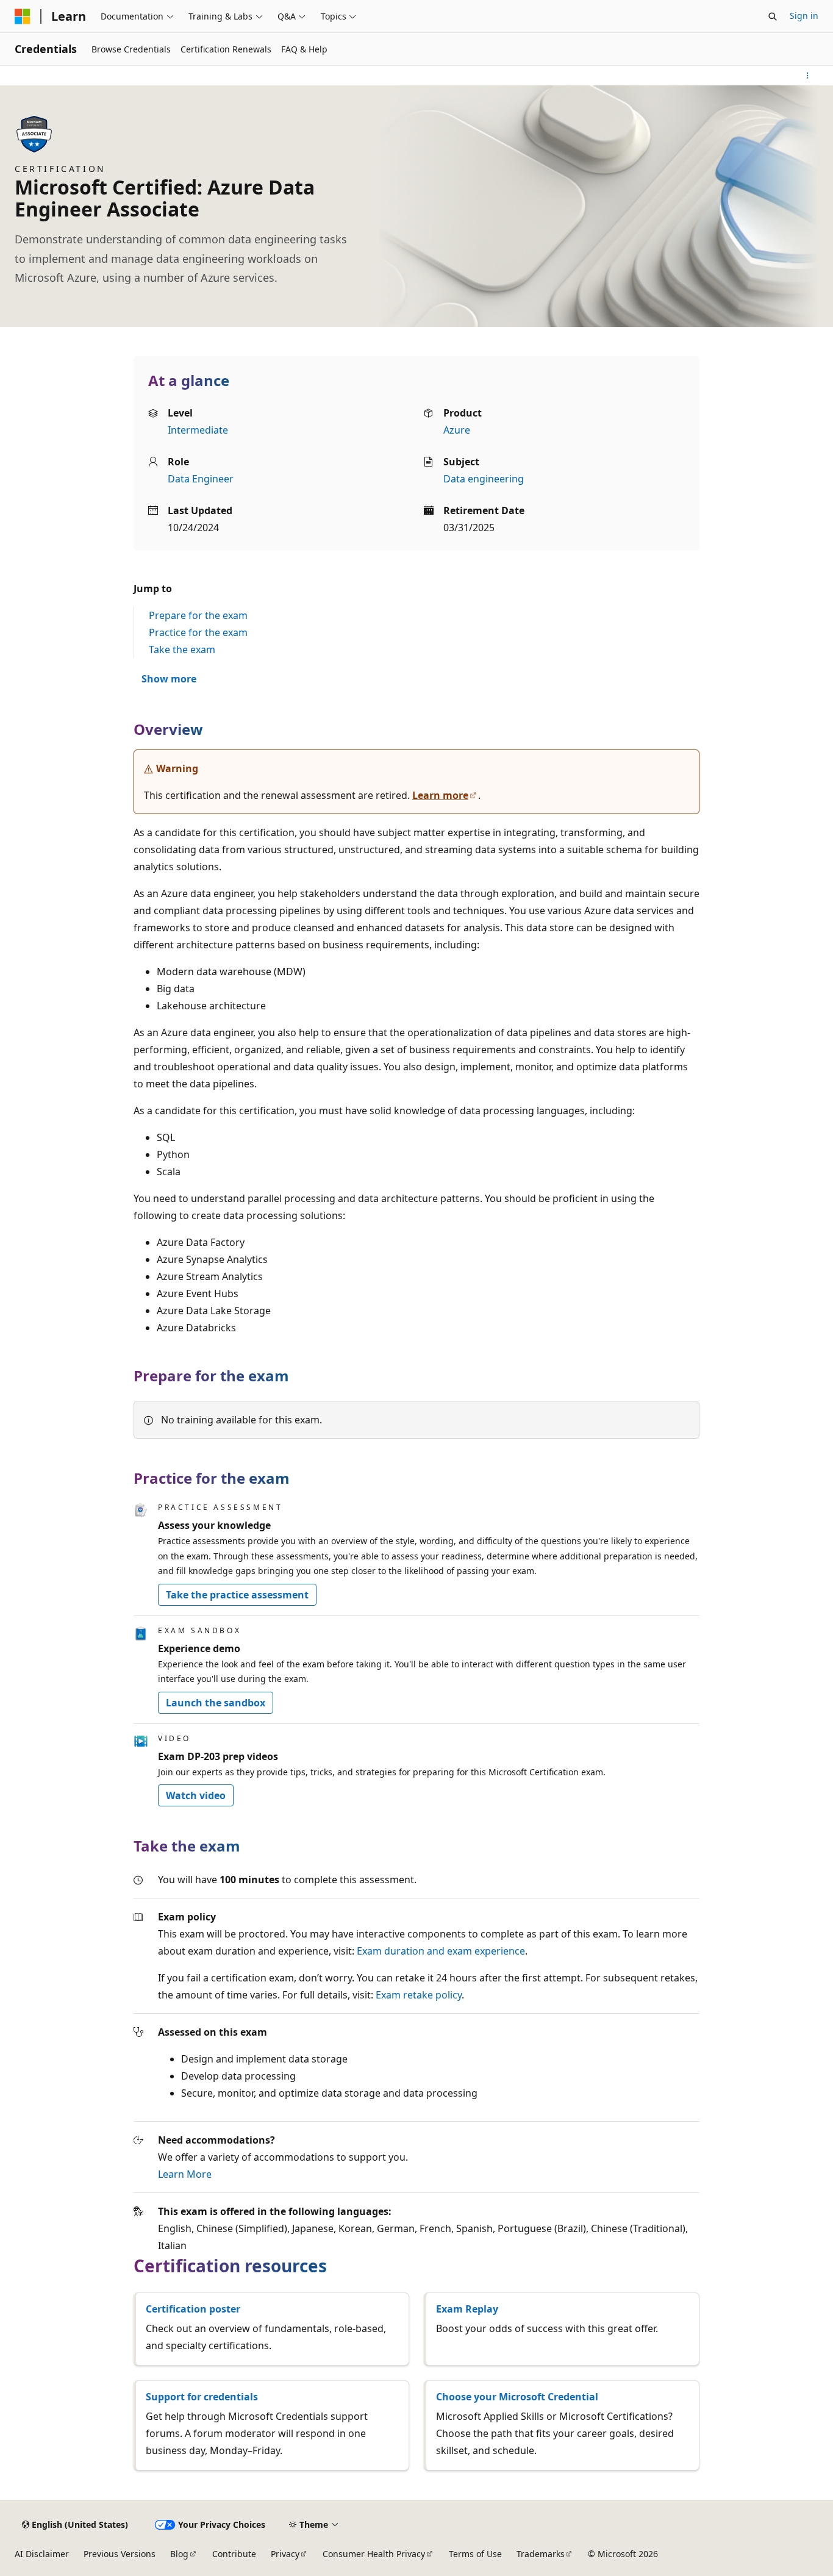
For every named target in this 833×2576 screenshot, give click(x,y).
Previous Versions (120, 2554)
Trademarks (541, 2554)
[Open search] (773, 16)
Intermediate (198, 430)
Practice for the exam (198, 632)
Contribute (234, 2554)
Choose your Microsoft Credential (517, 2397)
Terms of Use (475, 2554)
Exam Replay (467, 2309)
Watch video (196, 1795)
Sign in (804, 16)
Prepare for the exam (198, 615)
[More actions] (808, 76)
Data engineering (484, 479)
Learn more (440, 795)
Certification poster (193, 2309)
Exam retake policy (419, 1995)
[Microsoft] (23, 16)
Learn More (185, 2174)
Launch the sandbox (216, 1703)
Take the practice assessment (237, 1595)
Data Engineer (201, 479)
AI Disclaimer (42, 2554)
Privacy (285, 2554)
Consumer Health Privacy (374, 2554)
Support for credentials (202, 2397)
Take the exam (182, 649)
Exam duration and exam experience (441, 1951)
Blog (179, 2554)
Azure (457, 430)
